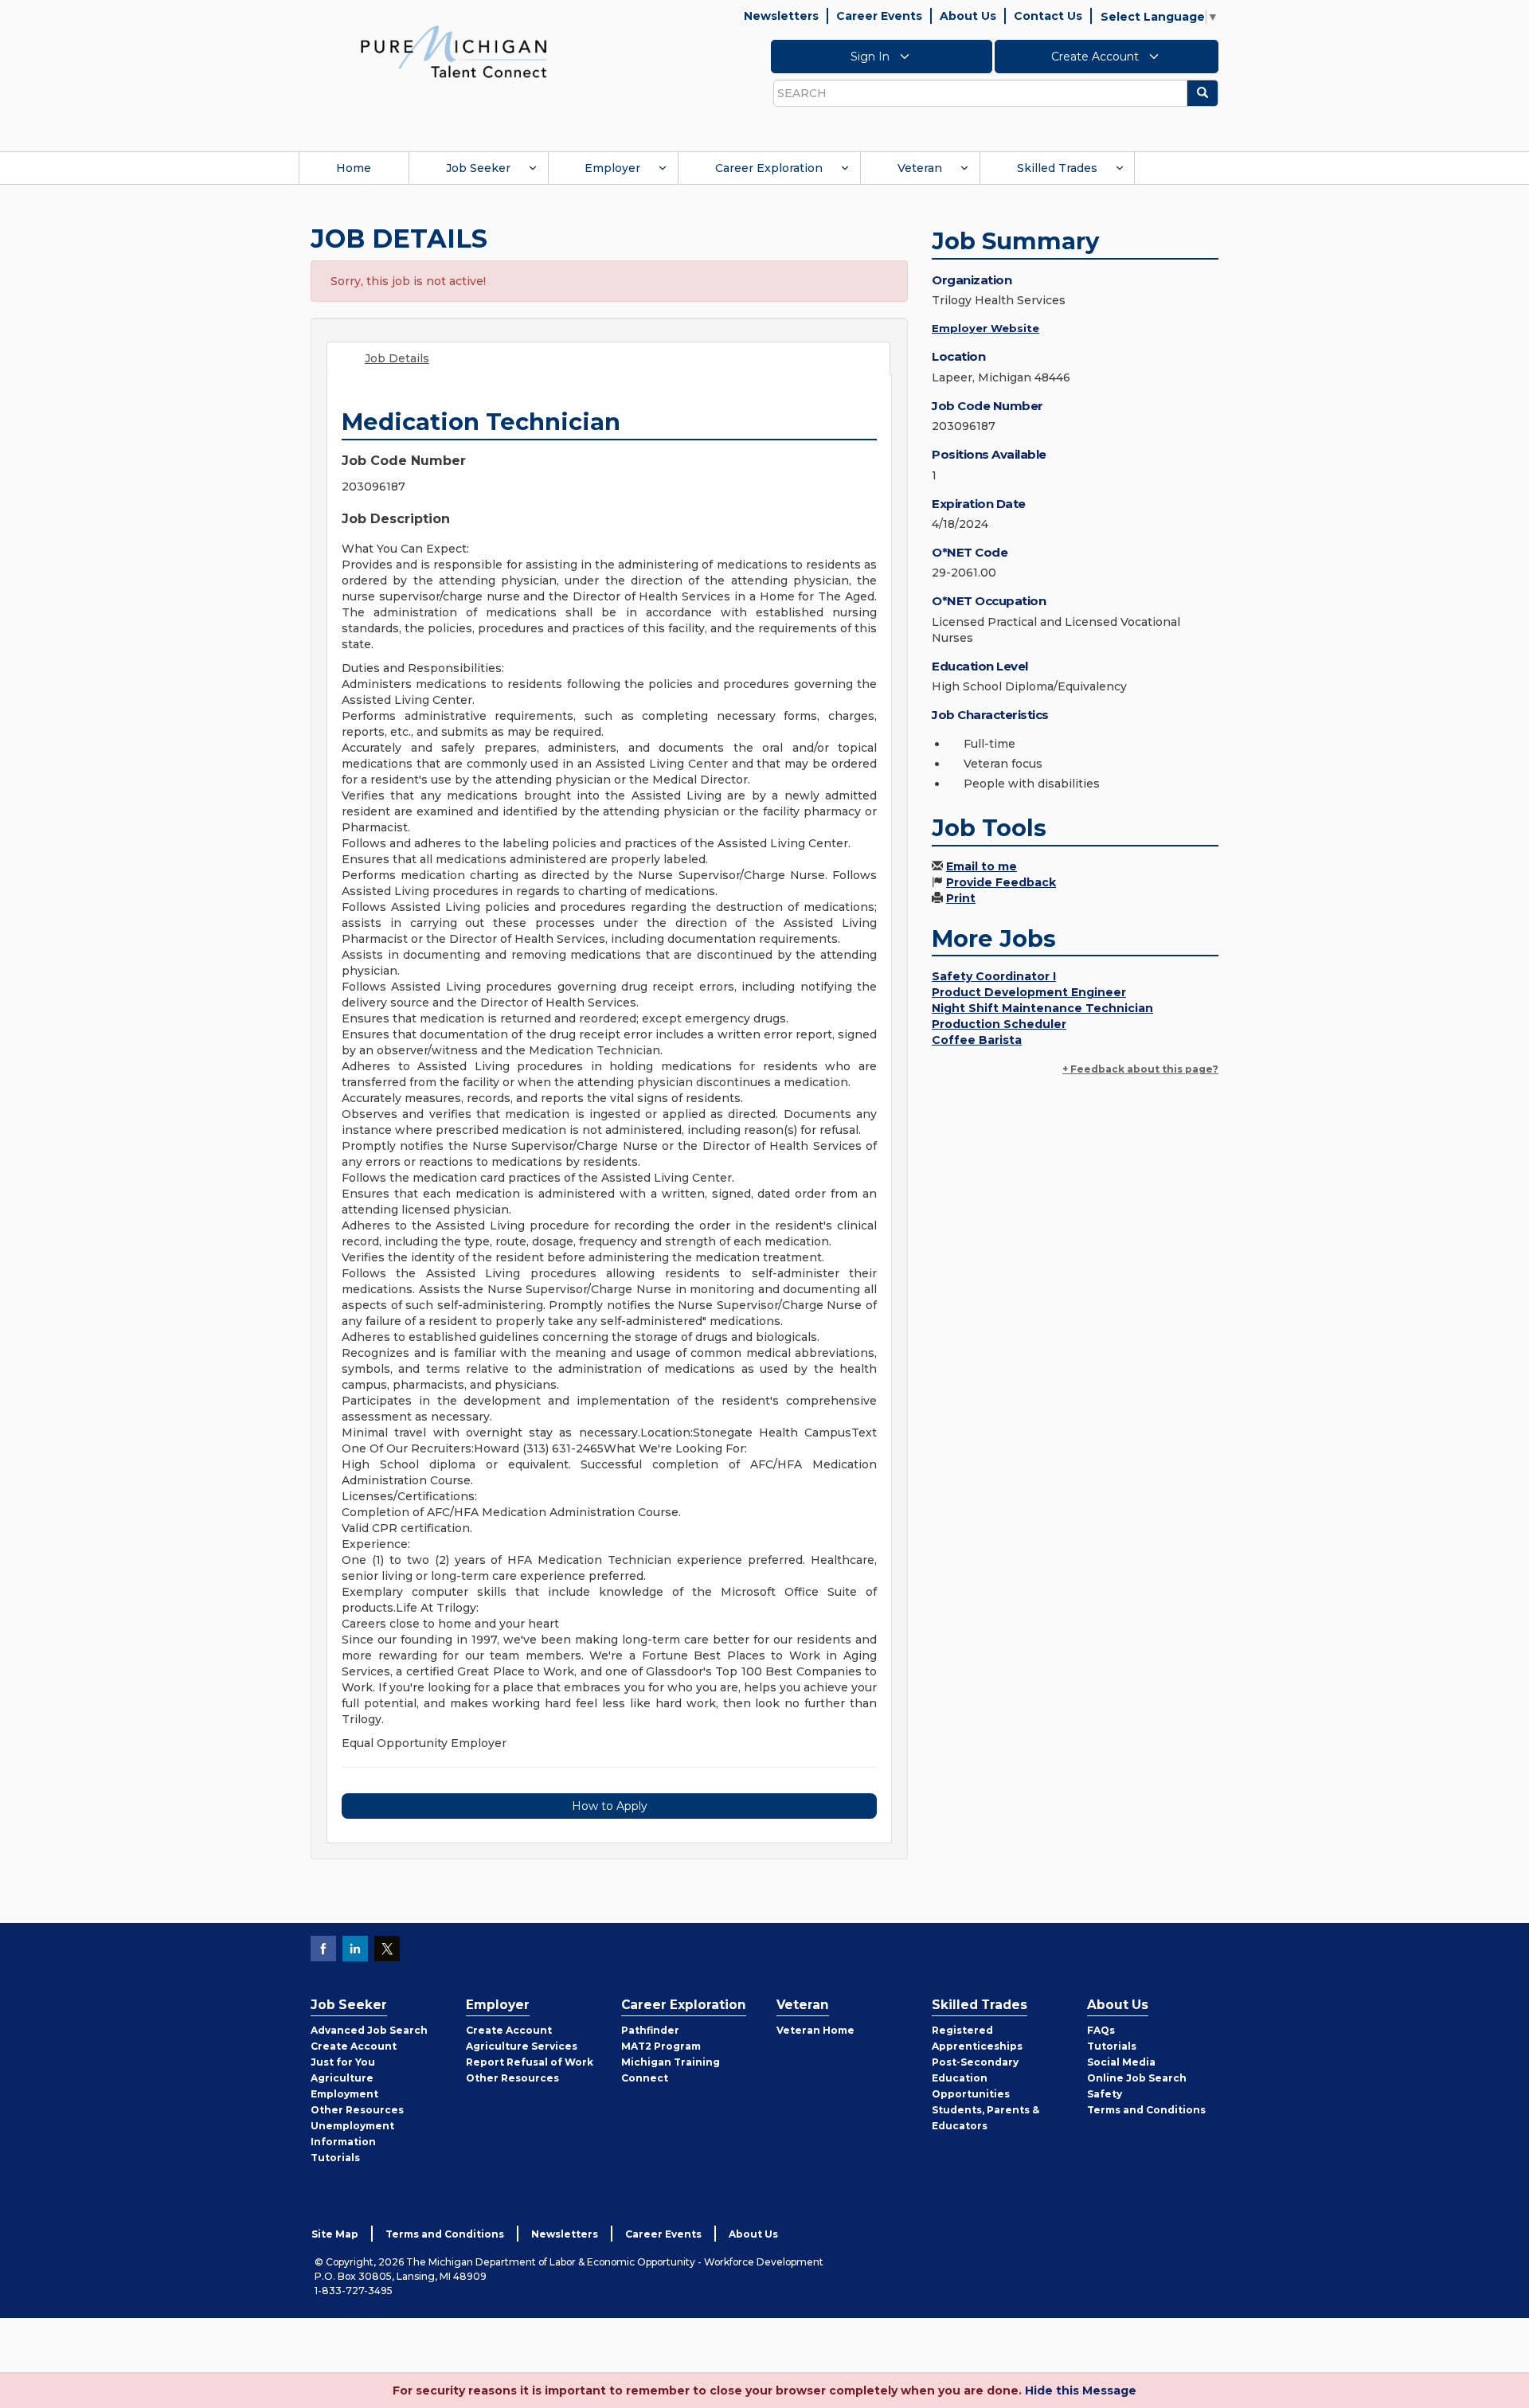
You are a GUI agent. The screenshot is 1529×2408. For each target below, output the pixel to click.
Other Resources (357, 2110)
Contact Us (1048, 16)
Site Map (335, 2234)
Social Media (1121, 2062)
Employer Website (985, 328)
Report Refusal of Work (530, 2062)
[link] (454, 51)
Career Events (879, 16)
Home (354, 168)
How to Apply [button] (610, 1806)
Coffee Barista (977, 1040)
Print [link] (961, 898)
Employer (612, 168)
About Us (968, 16)
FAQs (1101, 2030)
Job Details (397, 358)
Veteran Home (815, 2030)
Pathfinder (650, 2030)
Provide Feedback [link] (1001, 882)
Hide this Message (1081, 2390)
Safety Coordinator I (994, 976)
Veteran (920, 168)
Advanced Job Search (369, 2030)
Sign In (872, 57)
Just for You (343, 2062)
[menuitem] (354, 168)
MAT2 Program (661, 2046)
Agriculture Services (522, 2046)
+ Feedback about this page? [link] (1140, 1069)
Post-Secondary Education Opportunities (975, 2078)
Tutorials (335, 2158)
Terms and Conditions (1146, 2110)
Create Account (1097, 57)
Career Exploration (769, 168)
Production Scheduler (999, 1024)
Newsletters (781, 16)
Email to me (982, 866)
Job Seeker (478, 168)
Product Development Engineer (1029, 992)
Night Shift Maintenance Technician (1042, 1008)
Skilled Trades (1057, 168)
